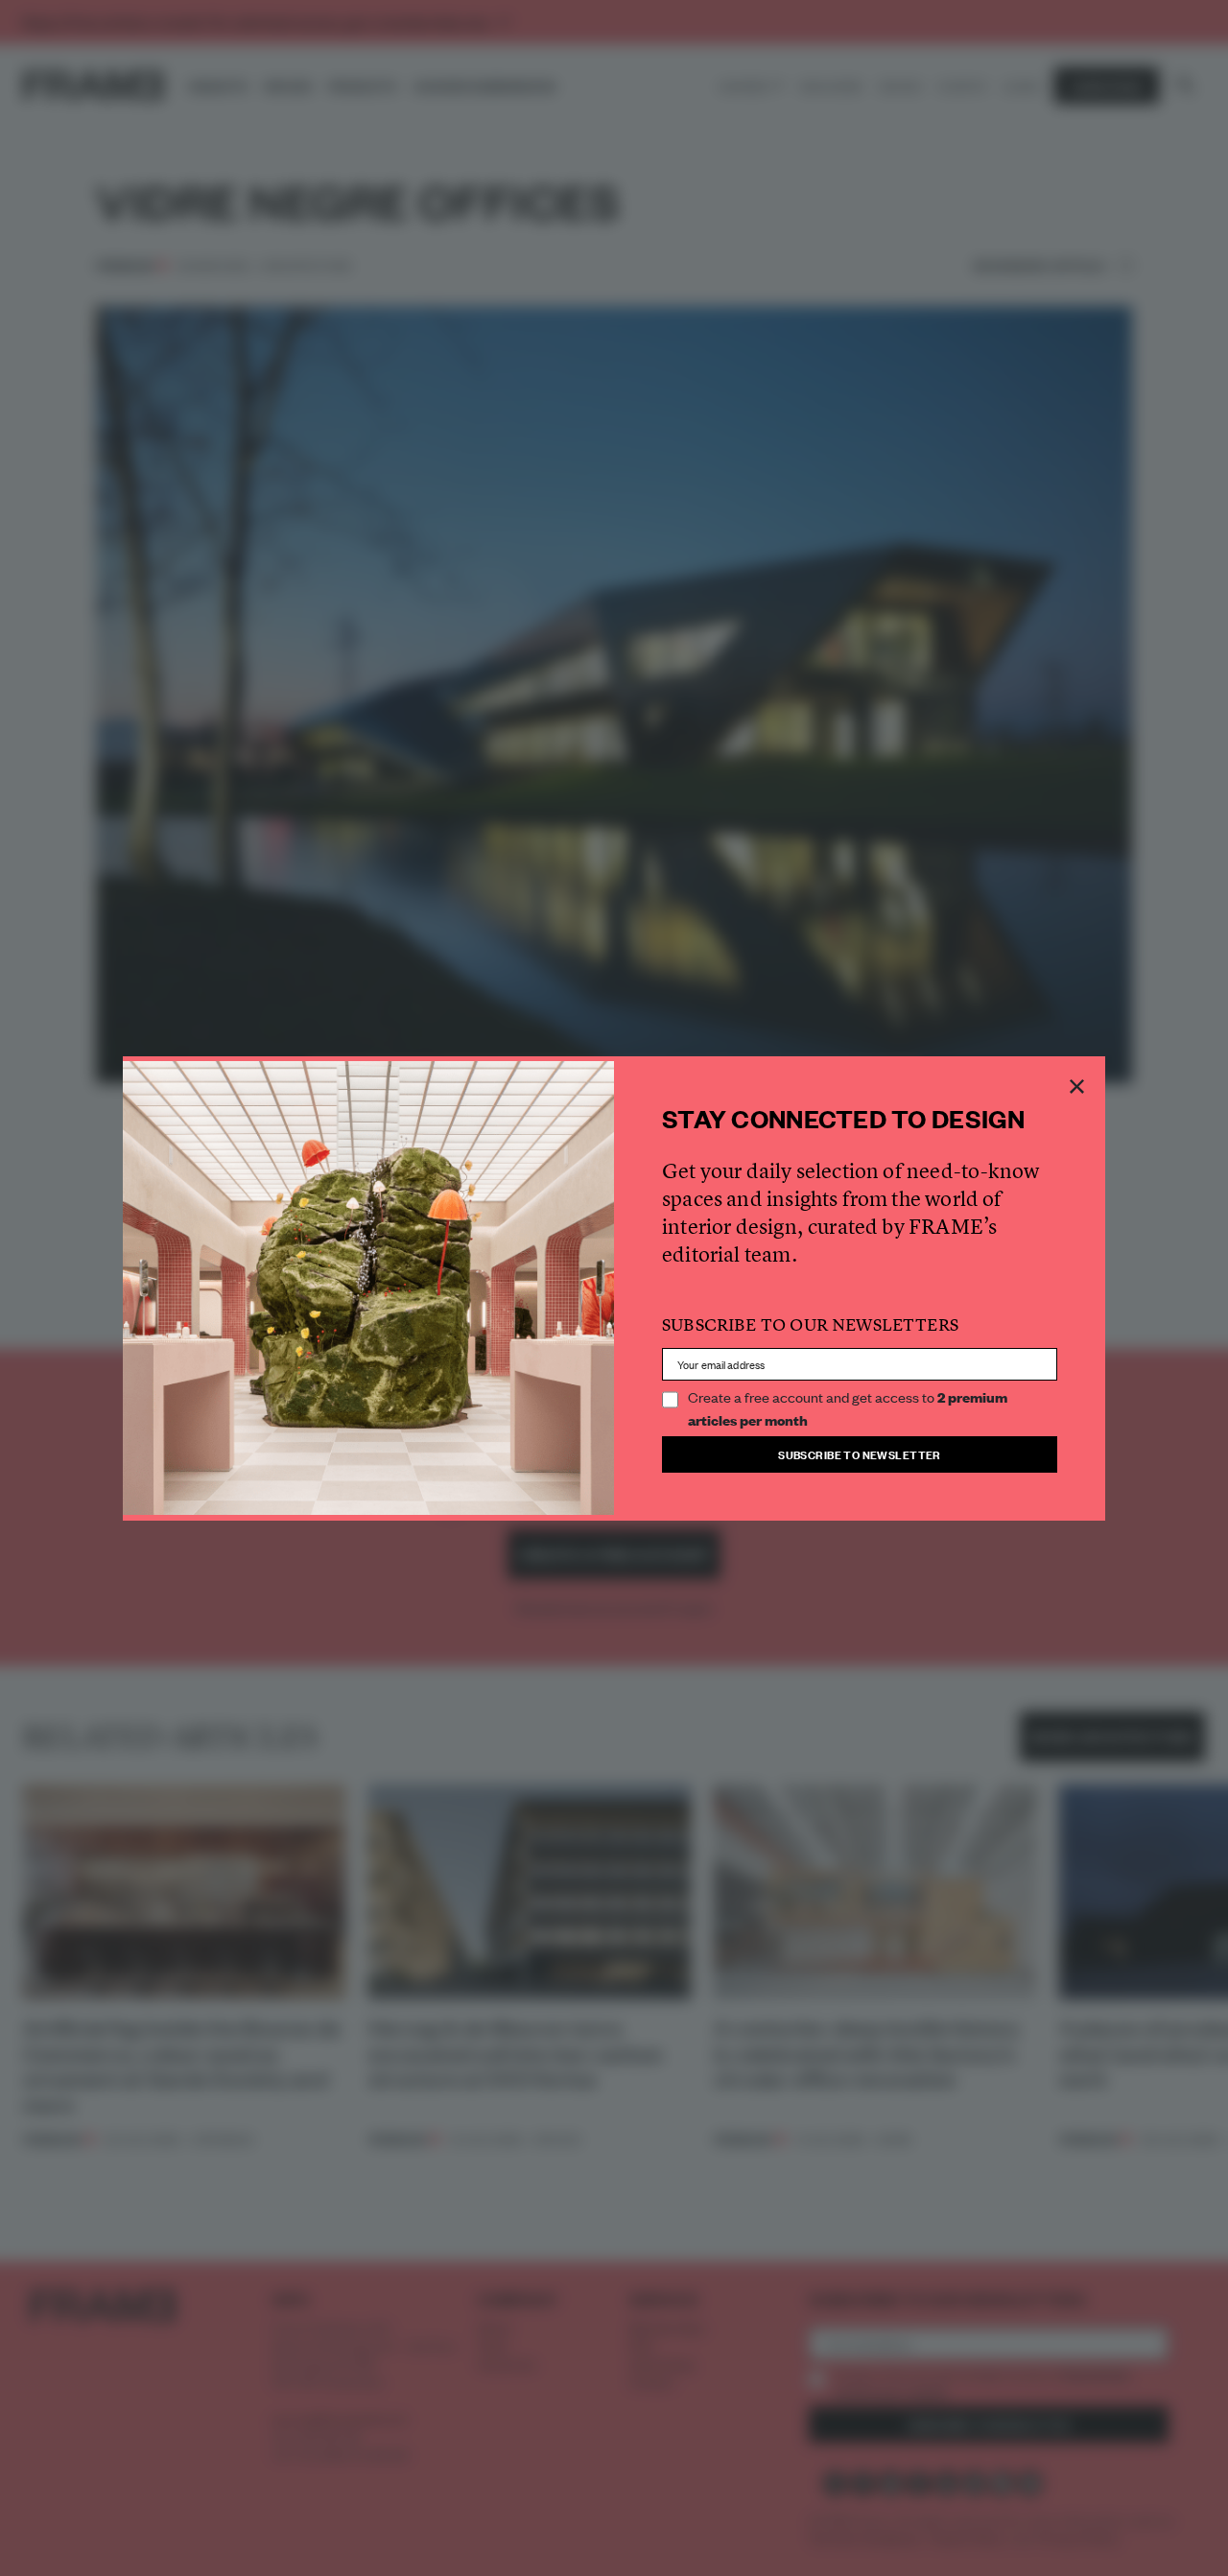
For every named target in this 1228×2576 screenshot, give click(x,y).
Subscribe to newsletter (860, 1454)
